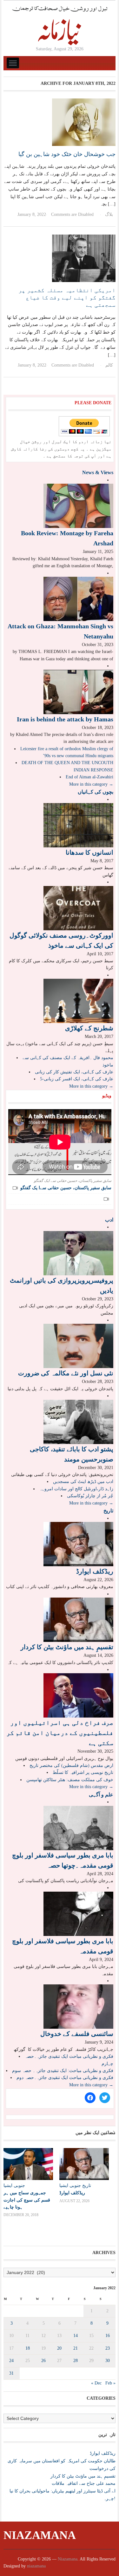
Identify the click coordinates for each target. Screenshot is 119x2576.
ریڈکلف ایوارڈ (95, 1571)
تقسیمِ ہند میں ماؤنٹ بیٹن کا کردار (67, 1647)
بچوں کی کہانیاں (96, 792)
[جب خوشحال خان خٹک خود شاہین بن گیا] (84, 122)
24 (11, 2361)
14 (76, 2336)
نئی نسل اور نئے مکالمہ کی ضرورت (66, 1373)
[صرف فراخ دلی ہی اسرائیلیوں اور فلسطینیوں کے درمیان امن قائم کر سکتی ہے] (78, 1695)
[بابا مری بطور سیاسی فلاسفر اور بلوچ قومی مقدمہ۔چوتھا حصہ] (78, 1828)
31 (11, 2373)
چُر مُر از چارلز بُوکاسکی (90, 1496)
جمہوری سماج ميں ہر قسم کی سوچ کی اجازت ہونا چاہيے (27, 2200)
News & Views (98, 472)
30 (108, 2361)
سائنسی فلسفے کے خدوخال (77, 2034)
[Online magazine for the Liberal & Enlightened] (60, 25)
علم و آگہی (101, 1795)
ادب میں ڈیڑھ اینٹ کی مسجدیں (83, 1482)
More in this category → (91, 784)
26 (43, 2361)
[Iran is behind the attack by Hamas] (78, 691)
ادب (109, 1220)
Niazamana (40, 2535)
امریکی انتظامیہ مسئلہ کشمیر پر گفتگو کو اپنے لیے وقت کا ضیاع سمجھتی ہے (67, 298)
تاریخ (108, 1511)
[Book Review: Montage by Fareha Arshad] (78, 506)
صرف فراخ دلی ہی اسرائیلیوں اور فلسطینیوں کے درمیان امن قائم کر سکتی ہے (60, 1733)
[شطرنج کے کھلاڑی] (78, 1000)
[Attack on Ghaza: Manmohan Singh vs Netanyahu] (78, 598)
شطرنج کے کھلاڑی (89, 1028)
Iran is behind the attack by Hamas (65, 719)
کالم (109, 365)
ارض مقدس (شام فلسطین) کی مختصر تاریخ (71, 1766)
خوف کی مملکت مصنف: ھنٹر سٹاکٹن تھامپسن (70, 1780)
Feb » (110, 2383)
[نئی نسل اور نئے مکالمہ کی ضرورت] (78, 1346)
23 (108, 2348)
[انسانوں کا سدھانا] (78, 825)
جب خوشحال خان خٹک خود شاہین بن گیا (67, 154)
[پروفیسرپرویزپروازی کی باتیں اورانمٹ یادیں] (78, 1253)
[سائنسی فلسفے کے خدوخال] (78, 2006)
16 (108, 2336)
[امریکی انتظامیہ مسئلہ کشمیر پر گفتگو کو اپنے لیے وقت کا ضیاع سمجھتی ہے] (84, 258)
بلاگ (109, 214)
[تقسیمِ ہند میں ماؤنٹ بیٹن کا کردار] (78, 1619)
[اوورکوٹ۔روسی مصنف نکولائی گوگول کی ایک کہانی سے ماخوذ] (78, 908)
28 (76, 2361)
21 (76, 2348)
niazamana (36, 2566)
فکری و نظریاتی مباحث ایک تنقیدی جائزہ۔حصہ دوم (65, 2078)
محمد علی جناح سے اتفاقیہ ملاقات (84, 2483)
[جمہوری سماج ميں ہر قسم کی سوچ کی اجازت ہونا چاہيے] (28, 2164)
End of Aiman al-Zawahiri (89, 777)
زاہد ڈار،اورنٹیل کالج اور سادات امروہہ (76, 1489)
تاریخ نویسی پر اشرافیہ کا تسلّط (83, 1772)
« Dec (96, 2383)
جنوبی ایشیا (14, 2186)
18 (28, 2348)
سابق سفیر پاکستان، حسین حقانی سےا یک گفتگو (66, 1188)
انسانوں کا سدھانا (89, 852)
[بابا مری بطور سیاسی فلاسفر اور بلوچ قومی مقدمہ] (78, 1913)
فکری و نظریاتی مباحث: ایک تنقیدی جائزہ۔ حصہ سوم (63, 2071)
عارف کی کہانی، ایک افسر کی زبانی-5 (77, 1079)
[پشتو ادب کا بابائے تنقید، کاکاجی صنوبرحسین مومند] (78, 1421)
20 (59, 2348)
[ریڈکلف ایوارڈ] (78, 1544)
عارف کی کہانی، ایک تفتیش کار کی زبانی (74, 1072)
